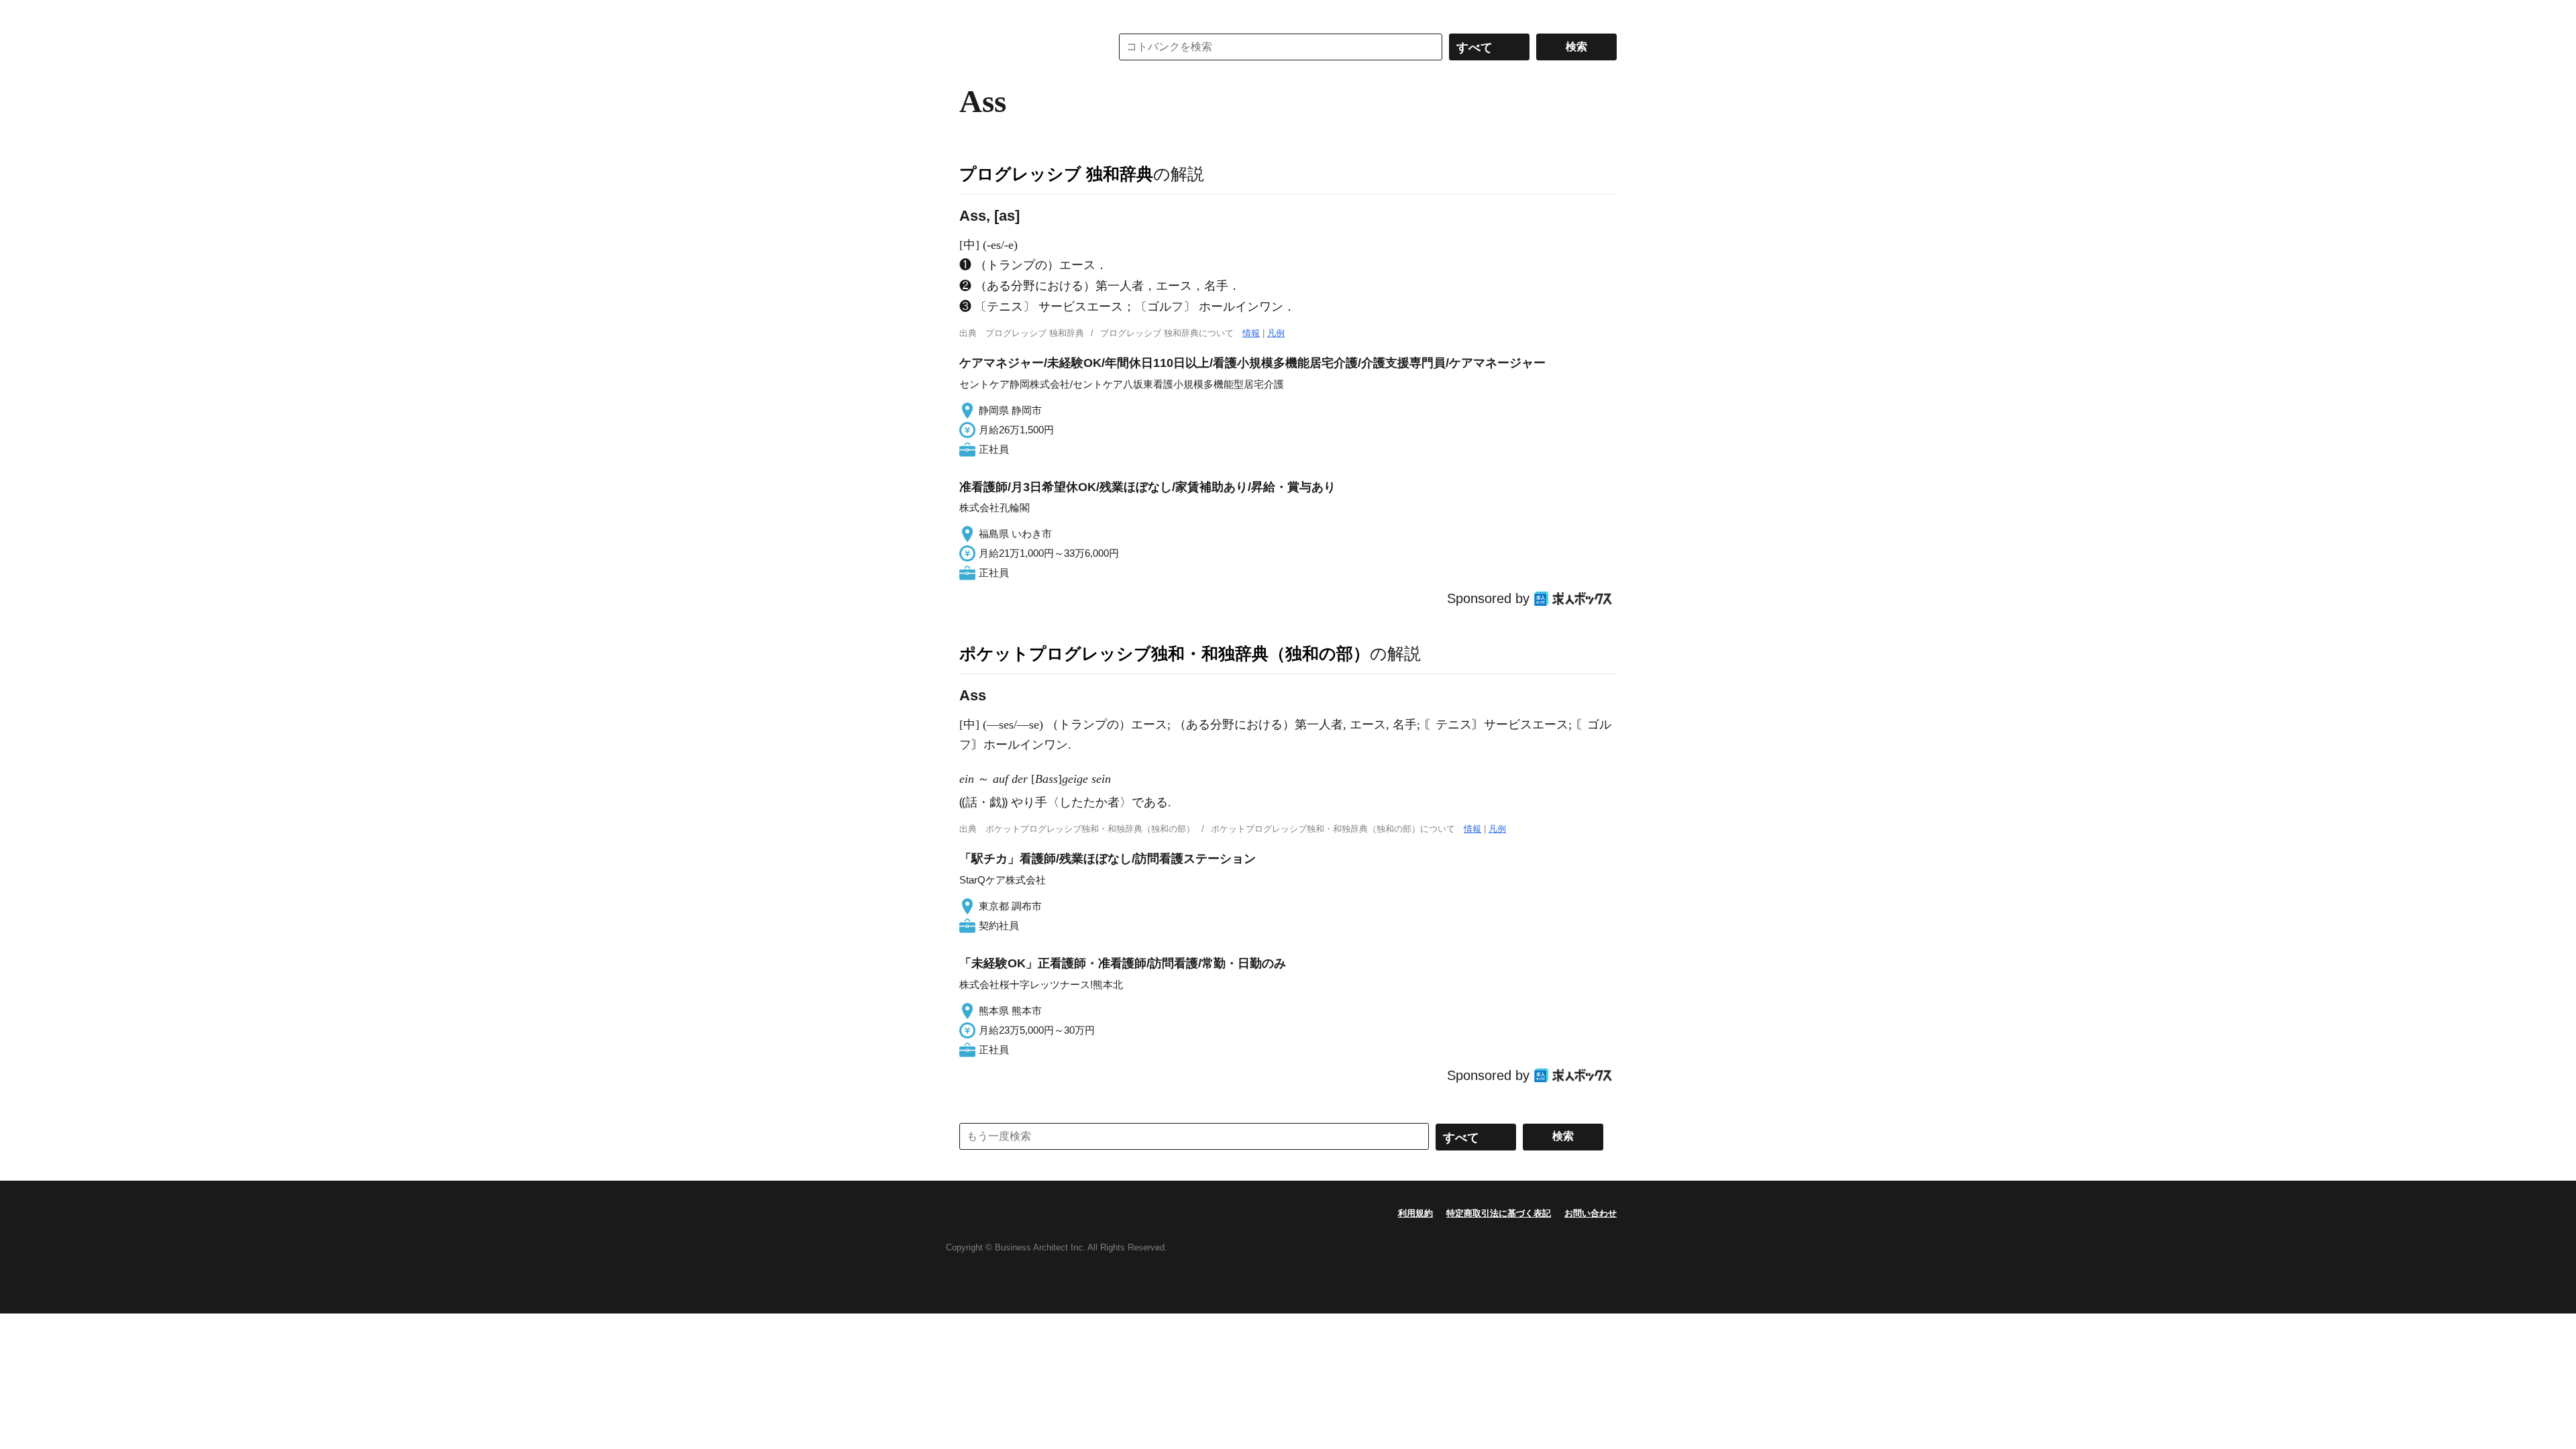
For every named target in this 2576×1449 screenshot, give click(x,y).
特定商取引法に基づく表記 (1499, 1213)
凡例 (1276, 333)
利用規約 (1415, 1213)
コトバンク (1026, 47)
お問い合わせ (1591, 1213)
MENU (973, 13)
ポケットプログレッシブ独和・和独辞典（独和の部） (1165, 653)
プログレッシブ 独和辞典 (1056, 174)
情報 (1251, 333)
